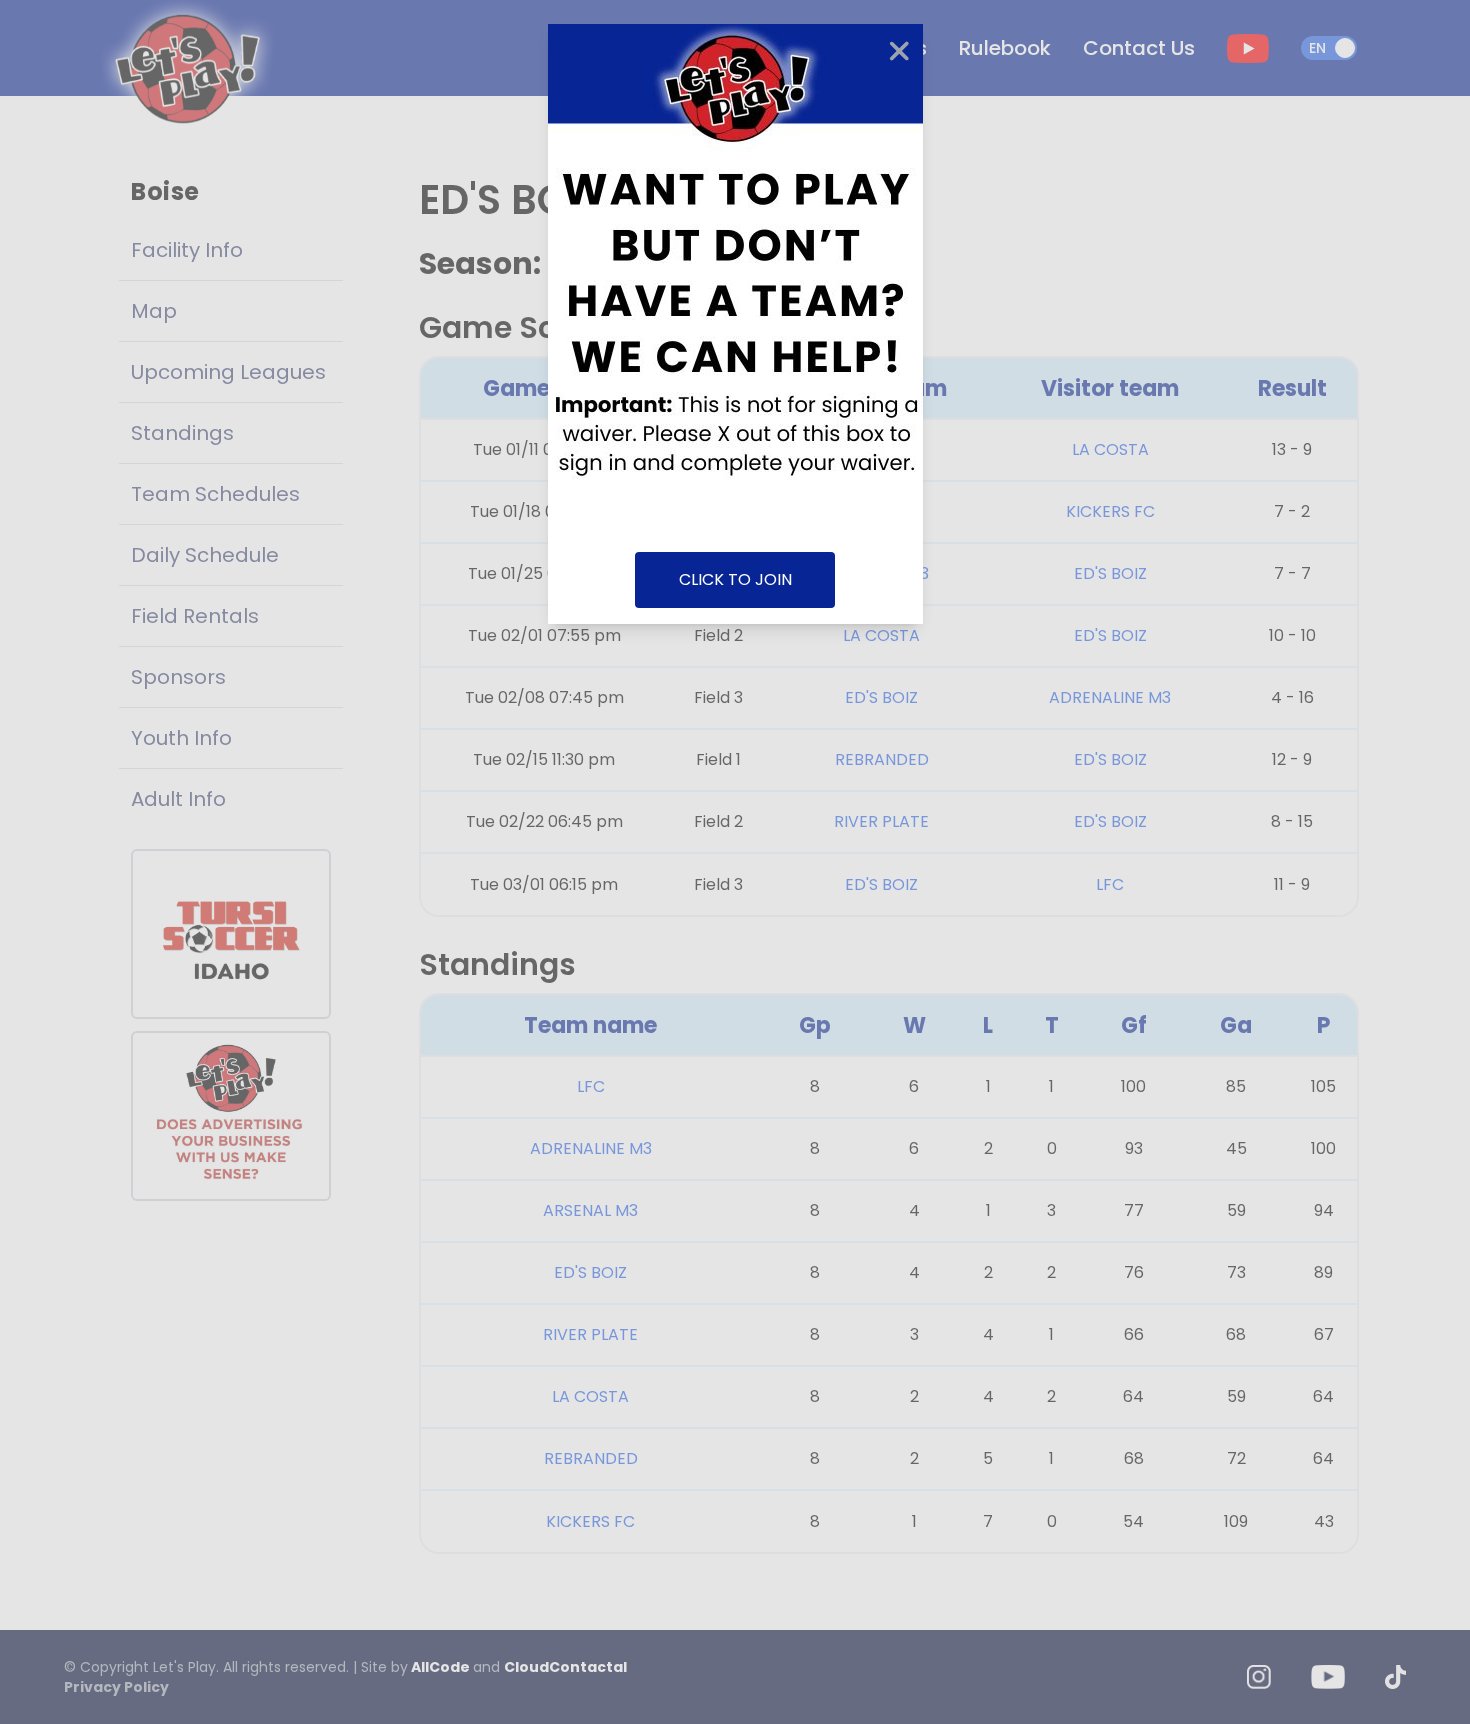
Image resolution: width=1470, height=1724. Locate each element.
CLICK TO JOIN (735, 579)
